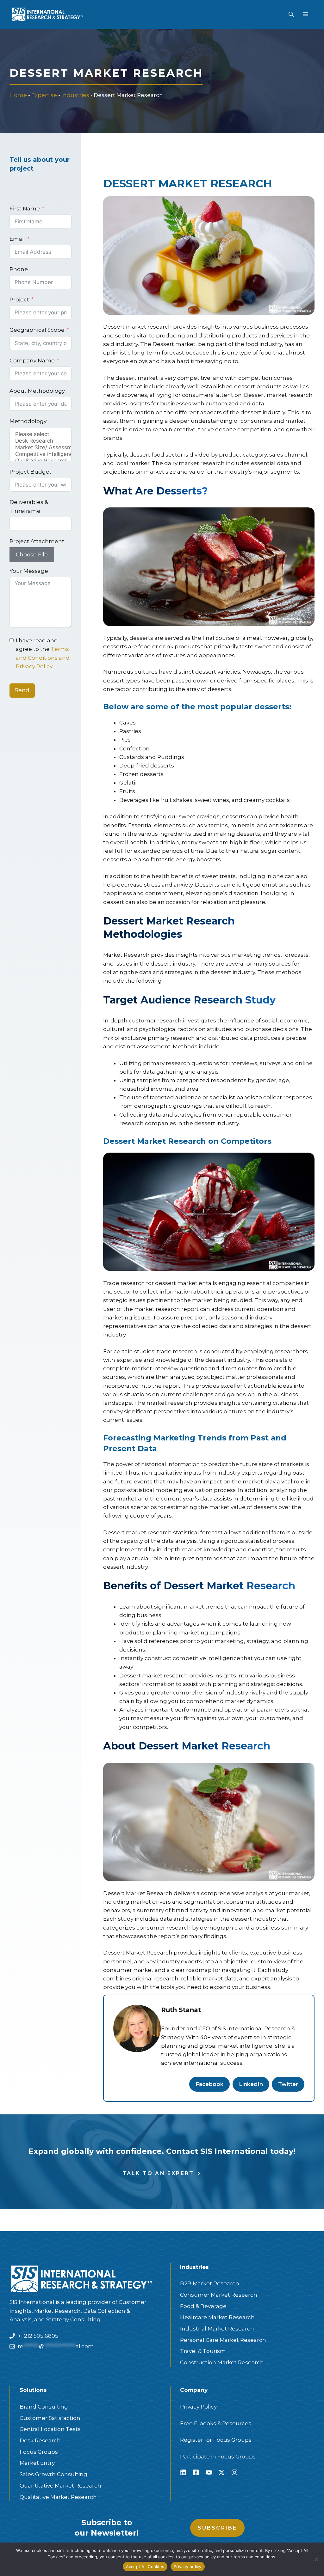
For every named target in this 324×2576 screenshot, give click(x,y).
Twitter (288, 2084)
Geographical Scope (37, 330)
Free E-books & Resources (216, 2423)
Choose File (32, 555)
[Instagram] (234, 2472)
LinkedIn (251, 2084)
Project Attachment (37, 541)
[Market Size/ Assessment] (40, 448)
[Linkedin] (183, 2472)
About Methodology (37, 391)
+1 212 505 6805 (38, 2336)
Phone (19, 269)
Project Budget (31, 472)
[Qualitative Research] (40, 461)
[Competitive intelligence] (40, 454)
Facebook (209, 2084)
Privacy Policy (198, 2407)
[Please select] (40, 434)
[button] (291, 15)
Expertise (44, 95)
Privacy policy (188, 2567)
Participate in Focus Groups (218, 2457)
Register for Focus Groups (216, 2440)
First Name (25, 209)
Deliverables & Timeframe (29, 506)
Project (19, 300)
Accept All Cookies (145, 2567)
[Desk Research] (40, 441)
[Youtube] (209, 2472)
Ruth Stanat (181, 2010)
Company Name (32, 361)
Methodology (28, 421)
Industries (75, 95)
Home (18, 95)
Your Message (29, 571)
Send (22, 690)
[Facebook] (196, 2472)
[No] (316, 2559)
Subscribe (218, 2528)
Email (17, 239)
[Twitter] (221, 2472)
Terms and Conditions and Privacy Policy (43, 658)
